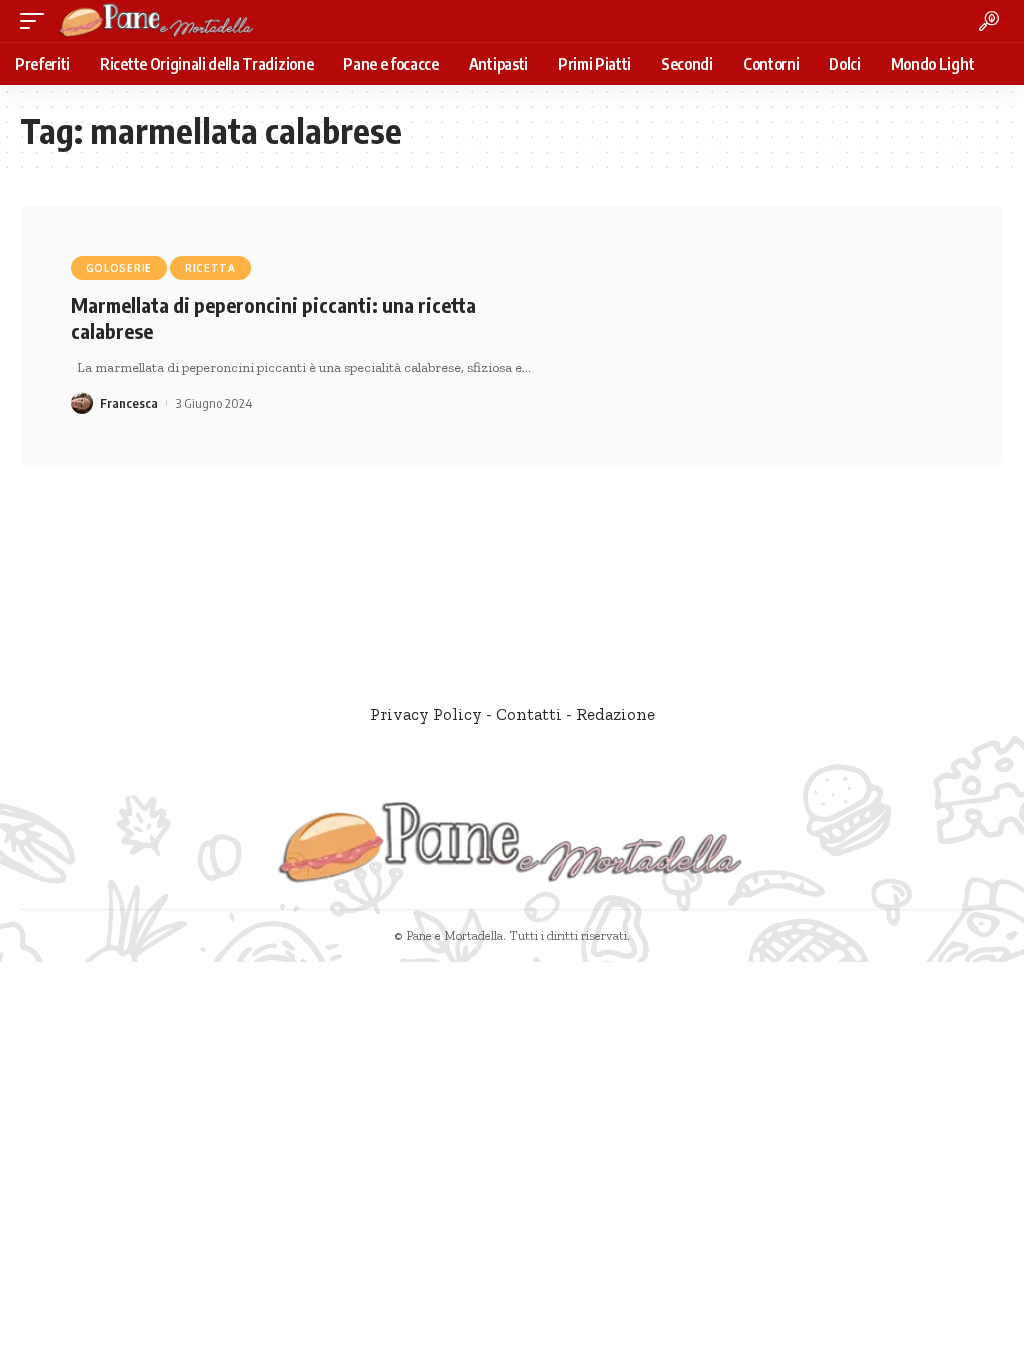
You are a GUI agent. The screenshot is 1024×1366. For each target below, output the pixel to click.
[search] (989, 21)
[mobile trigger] (37, 21)
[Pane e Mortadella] (157, 21)
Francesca (129, 403)
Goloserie (119, 268)
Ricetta (210, 268)
